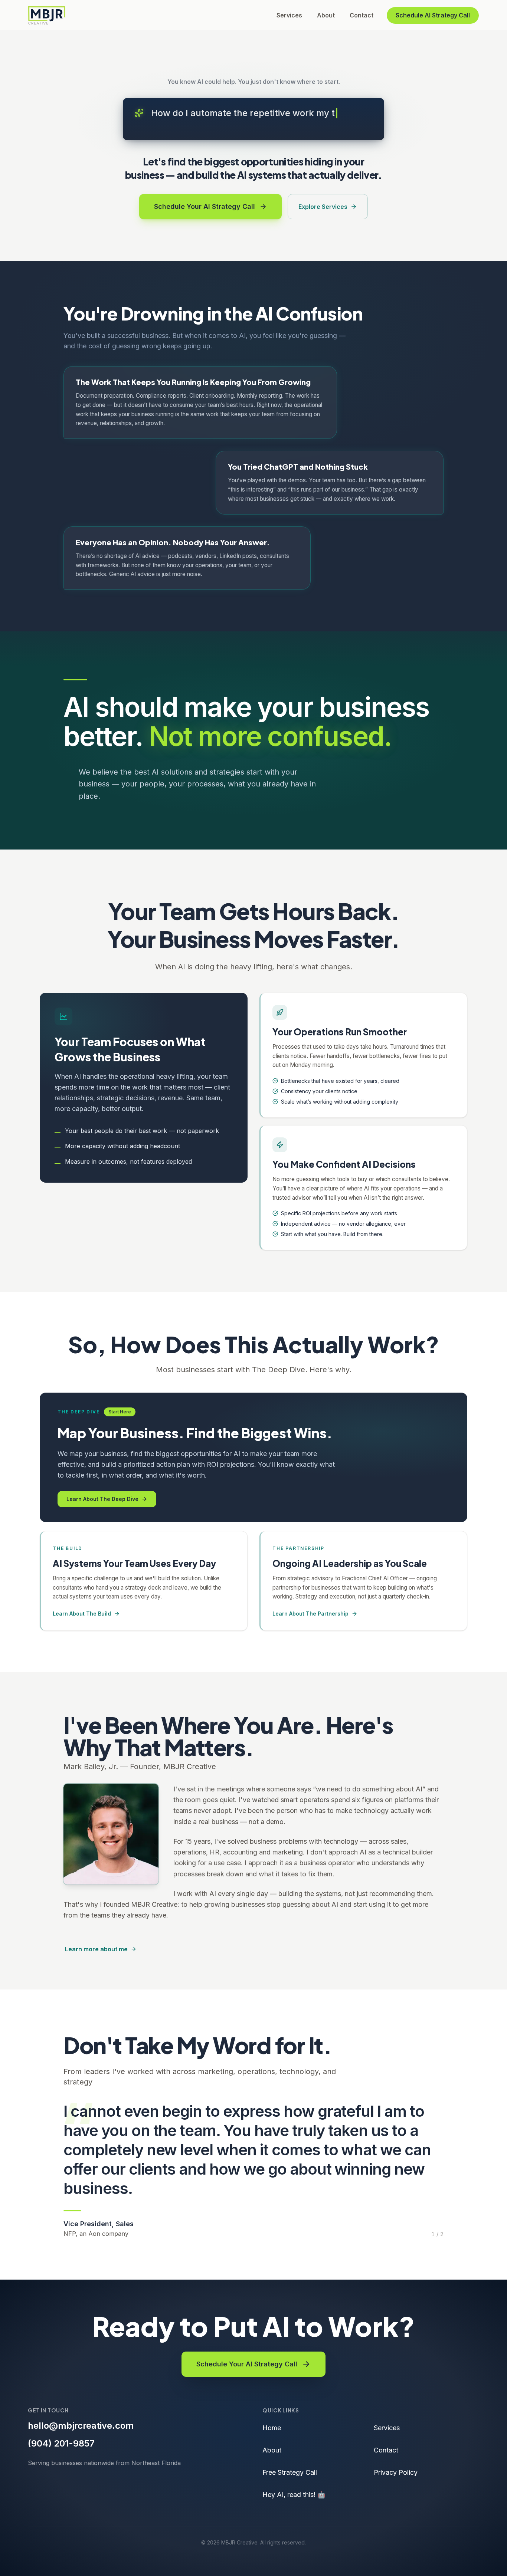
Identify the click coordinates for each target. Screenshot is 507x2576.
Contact (362, 15)
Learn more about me (96, 1949)
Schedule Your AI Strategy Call (247, 2364)
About (326, 15)
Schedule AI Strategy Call (433, 15)
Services (289, 15)
